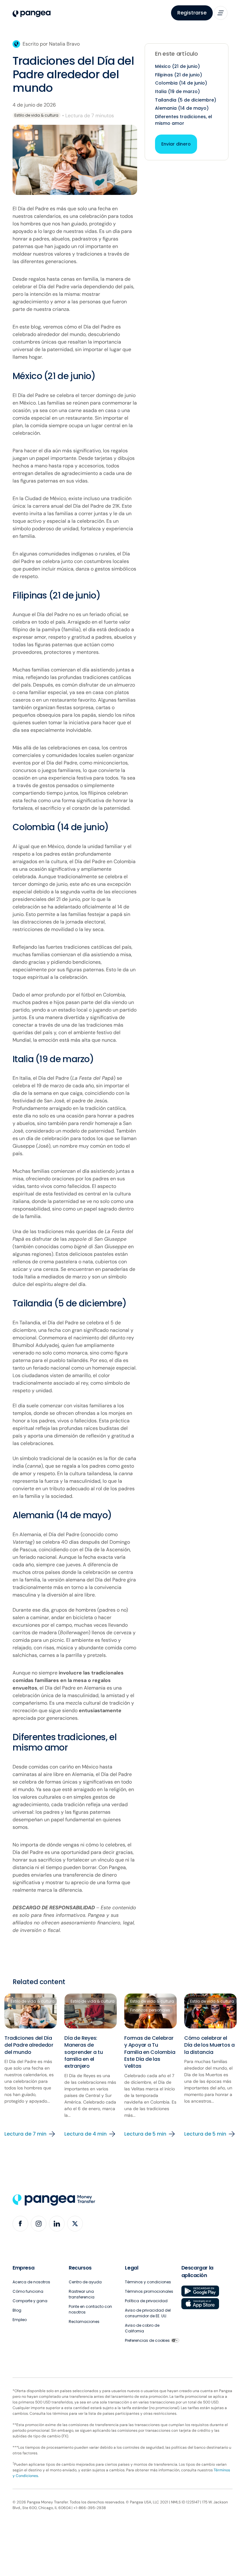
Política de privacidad (146, 2301)
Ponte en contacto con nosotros (90, 2309)
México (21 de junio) (177, 66)
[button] (221, 13)
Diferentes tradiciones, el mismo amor (184, 120)
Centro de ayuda (85, 2282)
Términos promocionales (149, 2291)
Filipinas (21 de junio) (179, 75)
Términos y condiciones (148, 2282)
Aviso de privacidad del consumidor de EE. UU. (148, 2313)
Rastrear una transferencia (82, 2294)
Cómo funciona (28, 2291)
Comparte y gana (30, 2301)
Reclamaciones (84, 2322)
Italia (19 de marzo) (177, 91)
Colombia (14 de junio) (181, 83)
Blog (17, 2310)
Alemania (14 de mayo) (182, 108)
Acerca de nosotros (31, 2282)
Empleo (20, 2320)
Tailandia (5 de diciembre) (186, 100)
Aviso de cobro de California (142, 2328)
